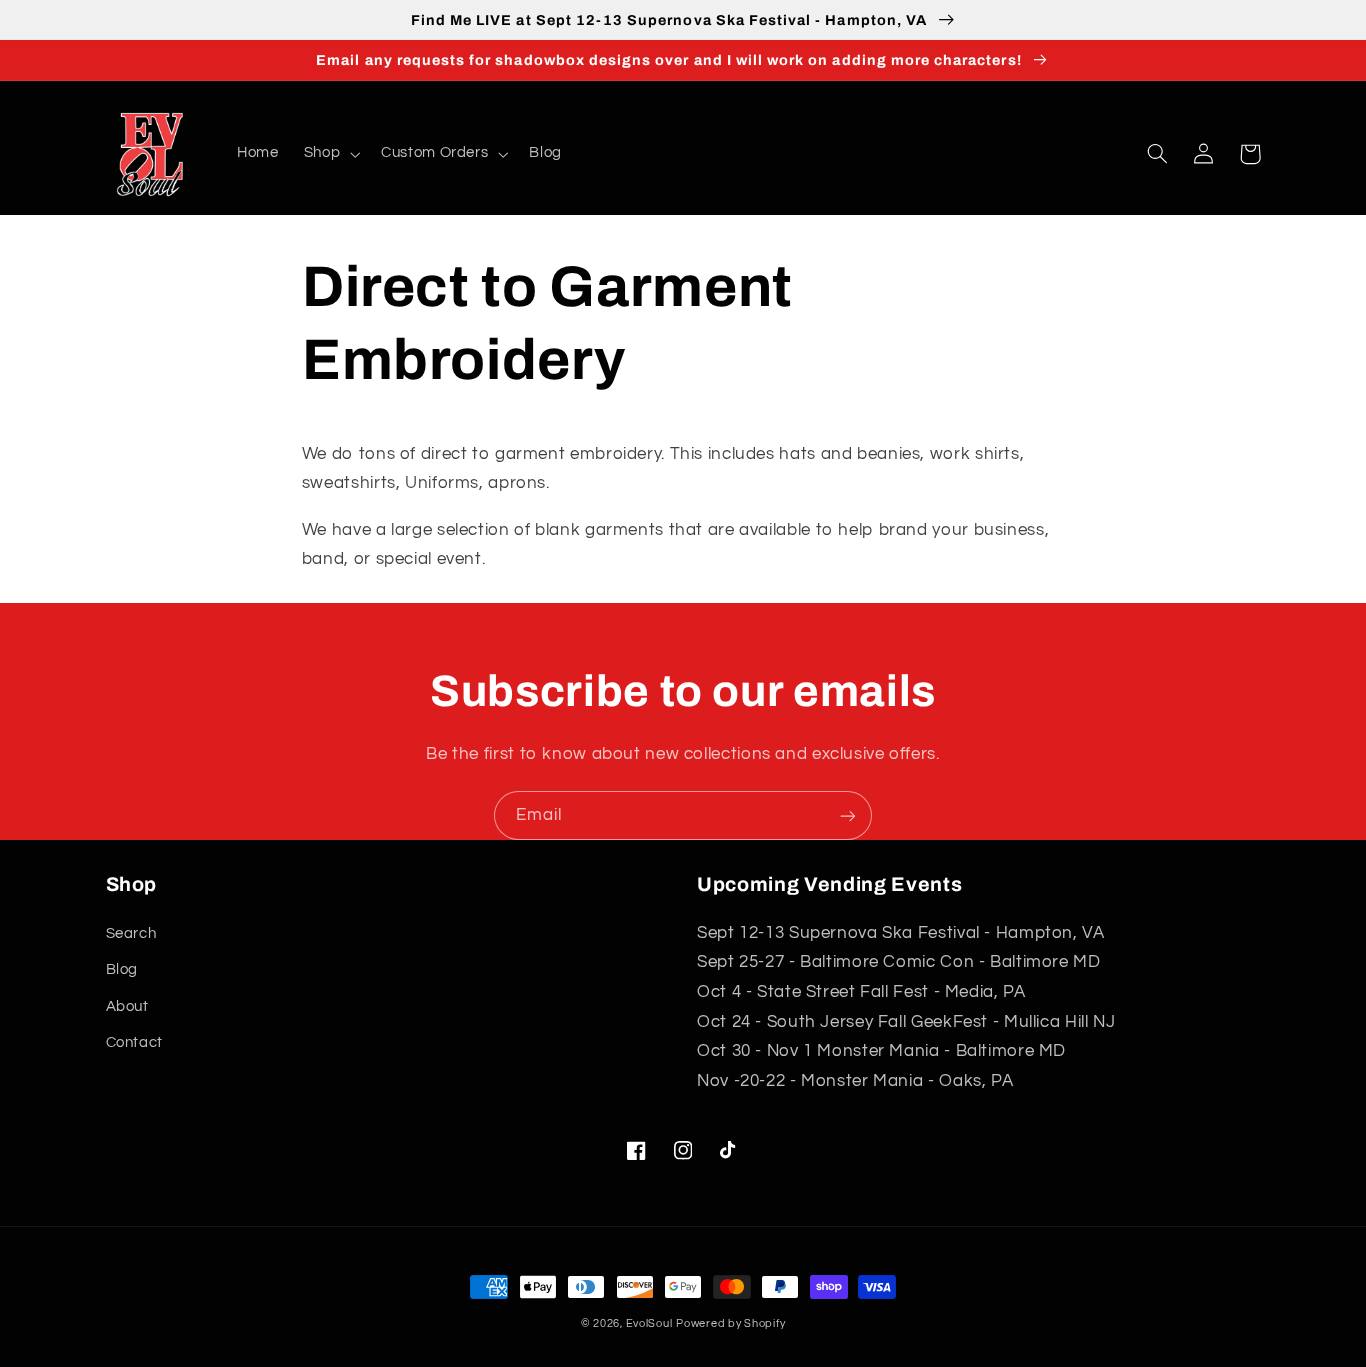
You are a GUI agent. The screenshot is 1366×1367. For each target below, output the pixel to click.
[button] (329, 154)
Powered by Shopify (730, 1323)
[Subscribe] (848, 815)
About (127, 1006)
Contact (134, 1042)
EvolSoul (649, 1323)
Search (131, 933)
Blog (122, 969)
